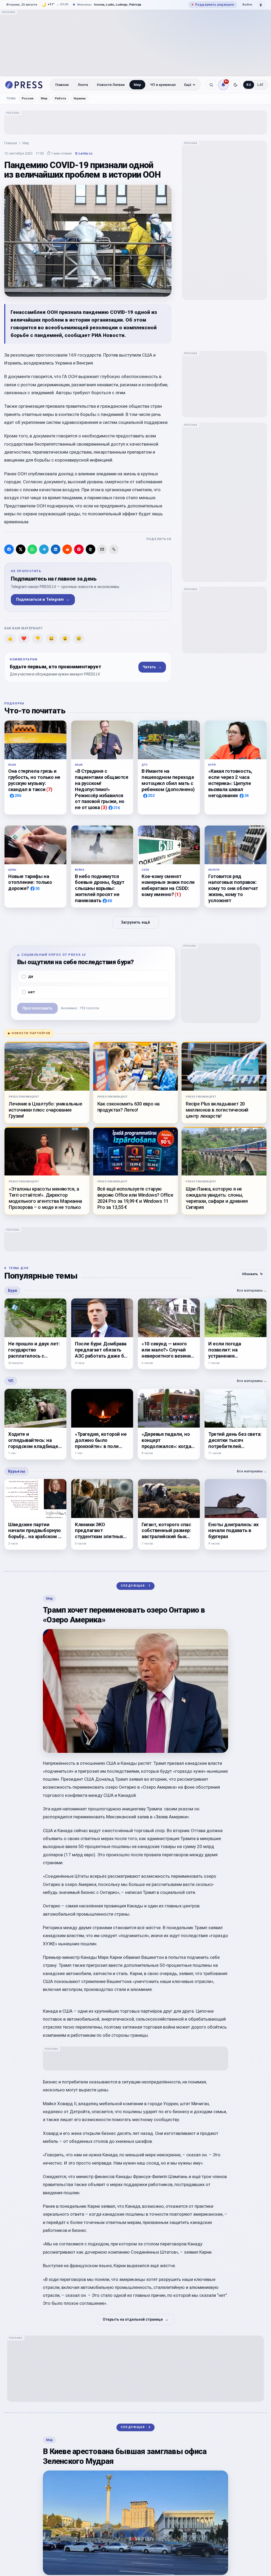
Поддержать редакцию (213, 5)
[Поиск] (211, 85)
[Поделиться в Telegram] (44, 549)
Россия (28, 98)
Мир (137, 85)
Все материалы (252, 1290)
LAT (261, 85)
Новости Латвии (111, 85)
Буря (12, 1291)
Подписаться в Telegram (43, 600)
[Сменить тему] (236, 85)
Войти (247, 5)
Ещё (188, 85)
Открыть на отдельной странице (136, 2319)
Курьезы (17, 1471)
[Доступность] (261, 5)
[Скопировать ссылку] (114, 549)
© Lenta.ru (84, 153)
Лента (83, 85)
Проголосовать (37, 1008)
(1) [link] (178, 894)
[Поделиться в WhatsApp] (32, 549)
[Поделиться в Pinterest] (79, 549)
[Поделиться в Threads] (91, 549)
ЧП (11, 1381)
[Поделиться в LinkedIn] (56, 549)
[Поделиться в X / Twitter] (21, 549)
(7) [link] (49, 789)
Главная (62, 85)
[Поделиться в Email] (102, 549)
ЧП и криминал (163, 85)
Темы (11, 98)
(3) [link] (104, 807)
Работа (60, 98)
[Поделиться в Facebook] (9, 549)
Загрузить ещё (135, 922)
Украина (79, 98)
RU (249, 85)
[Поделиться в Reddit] (67, 549)
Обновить (252, 1274)
